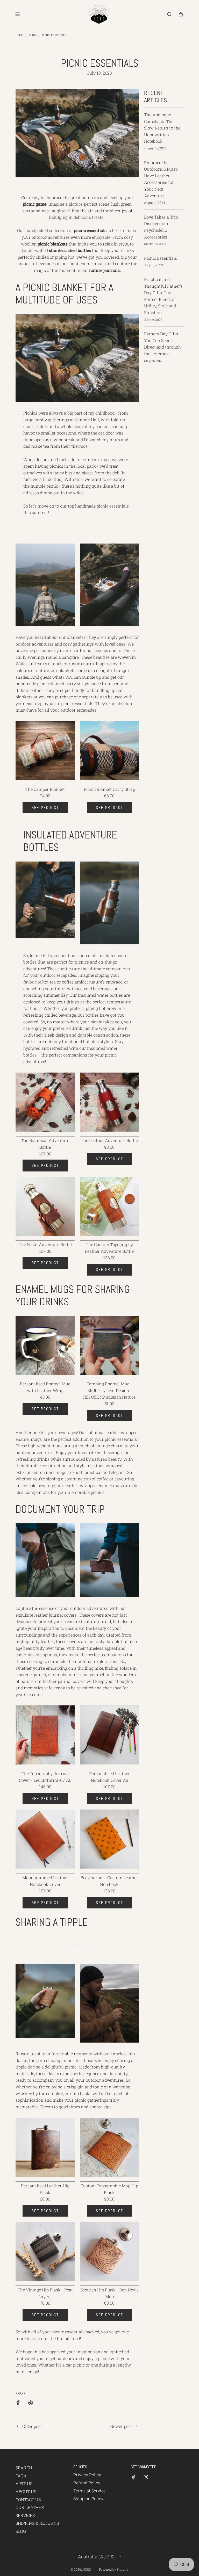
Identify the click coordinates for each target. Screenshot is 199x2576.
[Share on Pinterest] (31, 2404)
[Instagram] (146, 2477)
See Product (45, 808)
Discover (77, 1950)
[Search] (169, 14)
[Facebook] (133, 2477)
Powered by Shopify (114, 2569)
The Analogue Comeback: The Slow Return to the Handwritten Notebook (162, 128)
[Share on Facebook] (18, 2404)
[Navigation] (17, 14)
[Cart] (181, 14)
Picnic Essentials (161, 258)
